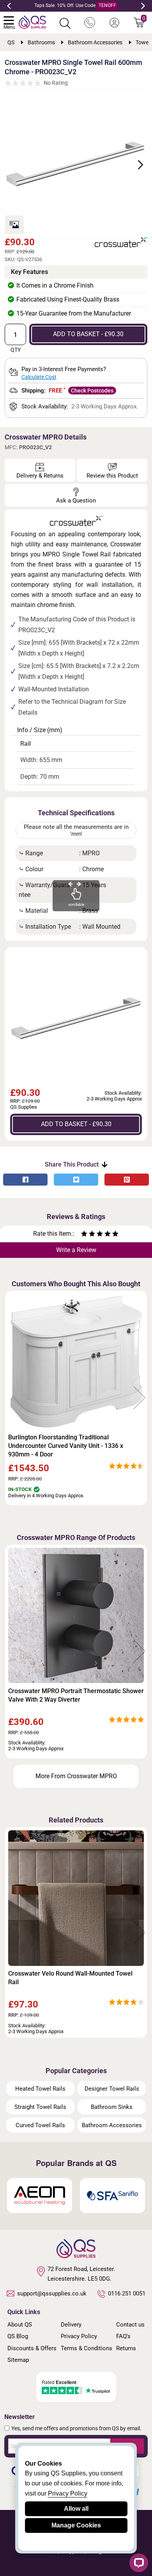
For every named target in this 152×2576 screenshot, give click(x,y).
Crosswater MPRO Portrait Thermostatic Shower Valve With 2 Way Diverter (76, 1695)
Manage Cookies (76, 2525)
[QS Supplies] (32, 22)
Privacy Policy (79, 2336)
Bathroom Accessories (112, 2125)
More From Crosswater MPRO (76, 1776)
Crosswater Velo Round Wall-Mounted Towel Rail (70, 1978)
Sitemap (18, 2360)
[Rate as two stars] (88, 1235)
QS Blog (18, 2336)
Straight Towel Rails (40, 2107)
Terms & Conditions (87, 2348)
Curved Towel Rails (40, 2125)
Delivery (71, 2325)
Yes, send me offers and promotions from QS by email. (76, 2428)
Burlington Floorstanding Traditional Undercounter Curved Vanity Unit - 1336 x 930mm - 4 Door (66, 1446)
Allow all (76, 2509)
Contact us (130, 2325)
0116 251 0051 (127, 2293)
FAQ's (123, 2336)
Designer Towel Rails (112, 2089)
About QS (20, 2325)
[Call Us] (90, 23)
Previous (9, 6)
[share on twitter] (76, 1180)
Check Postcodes (92, 391)
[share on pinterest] (127, 1180)
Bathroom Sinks (112, 2107)
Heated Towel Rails (40, 2089)
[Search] (65, 23)
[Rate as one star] (84, 1235)
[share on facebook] (25, 1180)
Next (143, 6)
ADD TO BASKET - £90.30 (88, 334)
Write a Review (76, 1250)
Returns (126, 2348)
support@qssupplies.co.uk (52, 2293)
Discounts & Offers (32, 2348)
